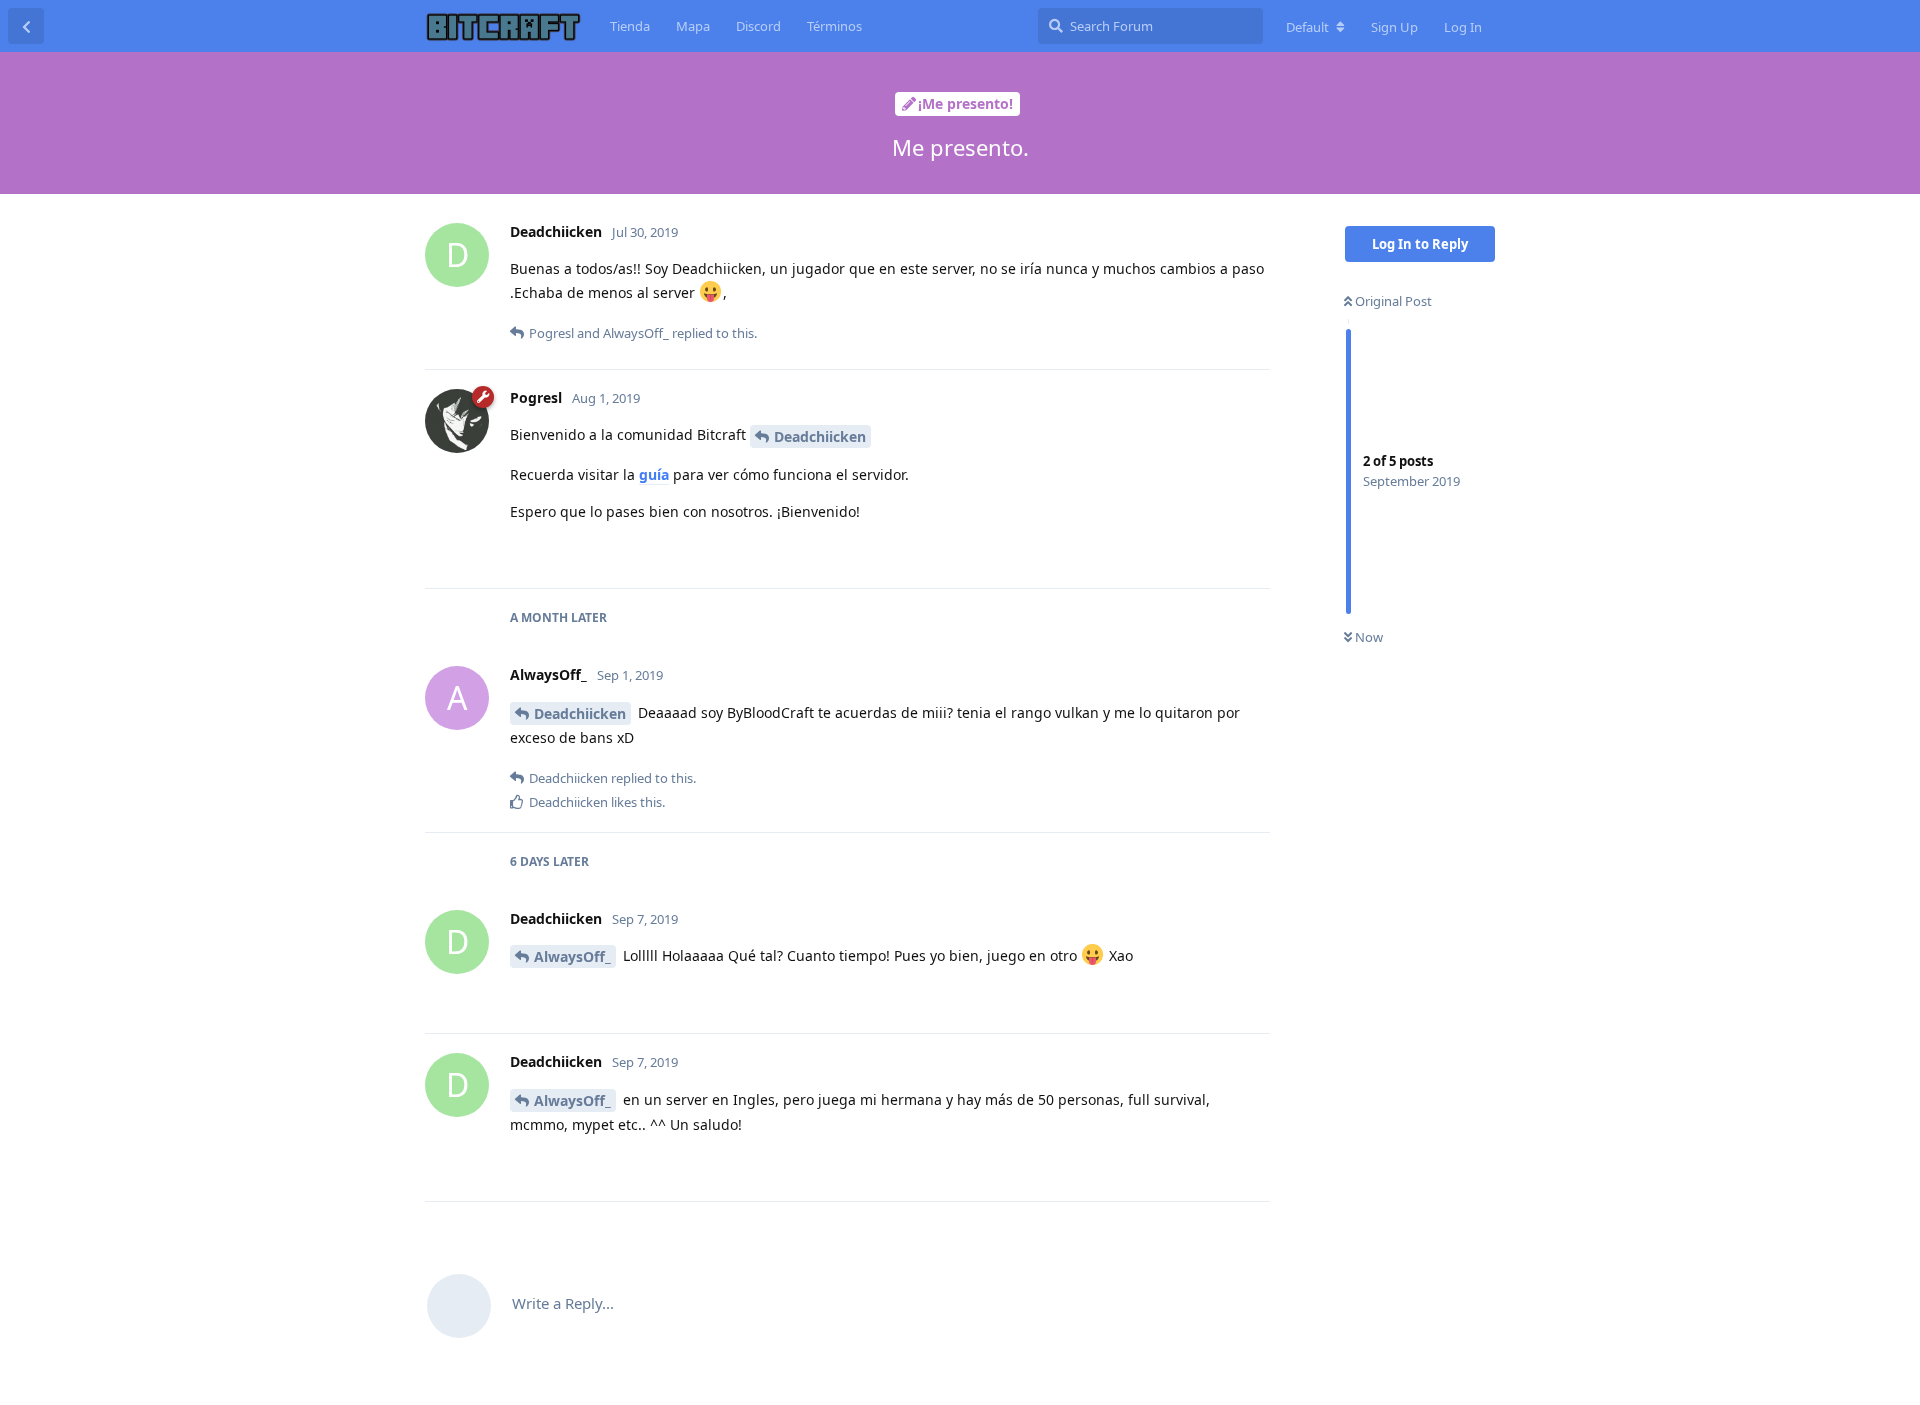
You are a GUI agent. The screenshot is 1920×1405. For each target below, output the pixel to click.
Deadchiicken (820, 436)
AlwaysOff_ (572, 956)
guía (654, 474)
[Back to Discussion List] (26, 26)
